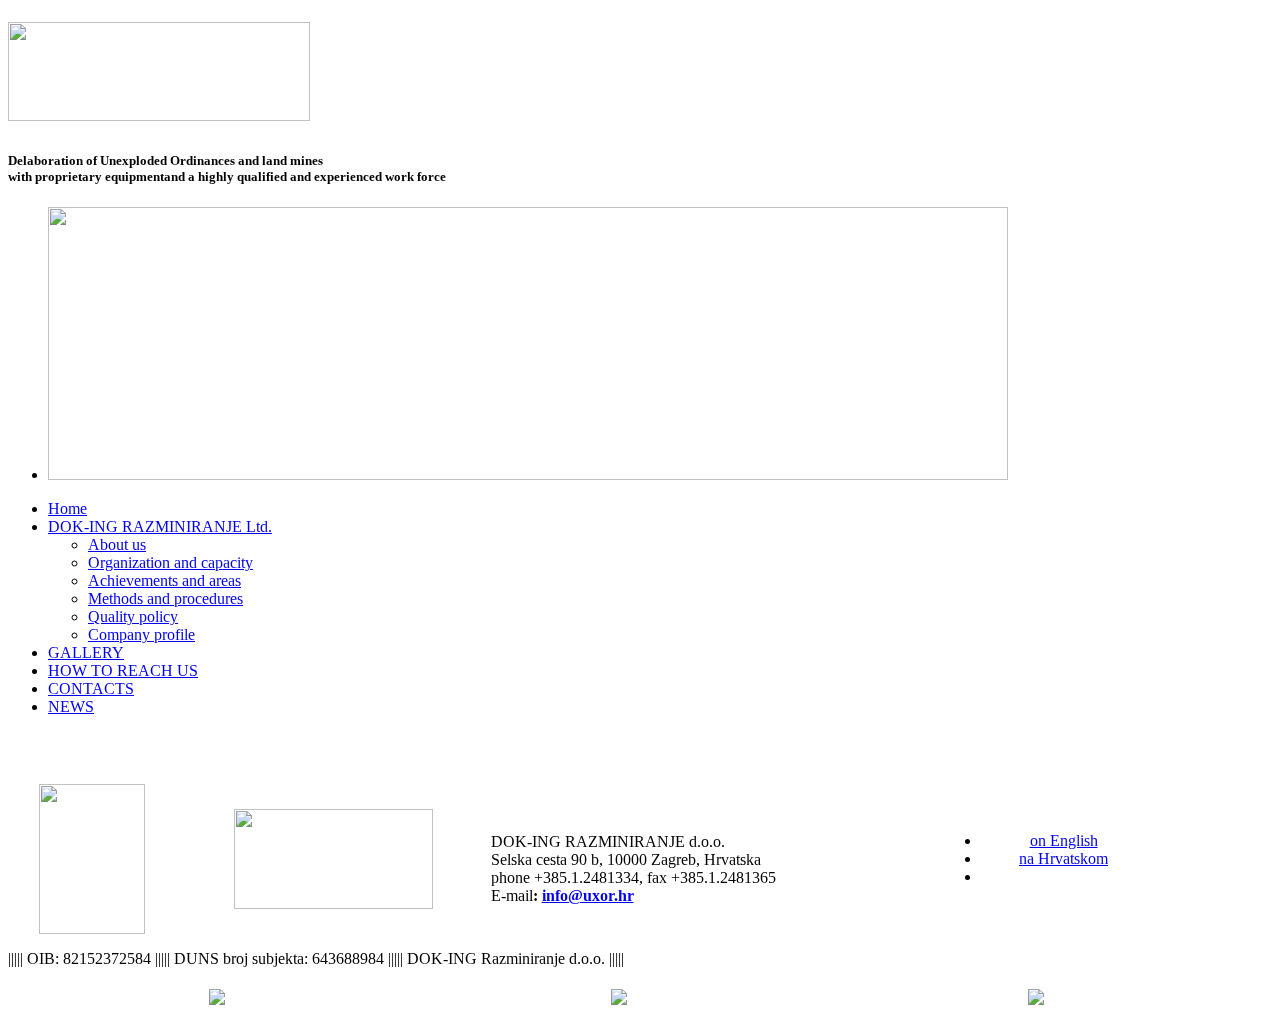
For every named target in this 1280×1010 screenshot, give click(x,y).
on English (1064, 840)
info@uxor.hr (588, 895)
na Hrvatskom (1063, 858)
